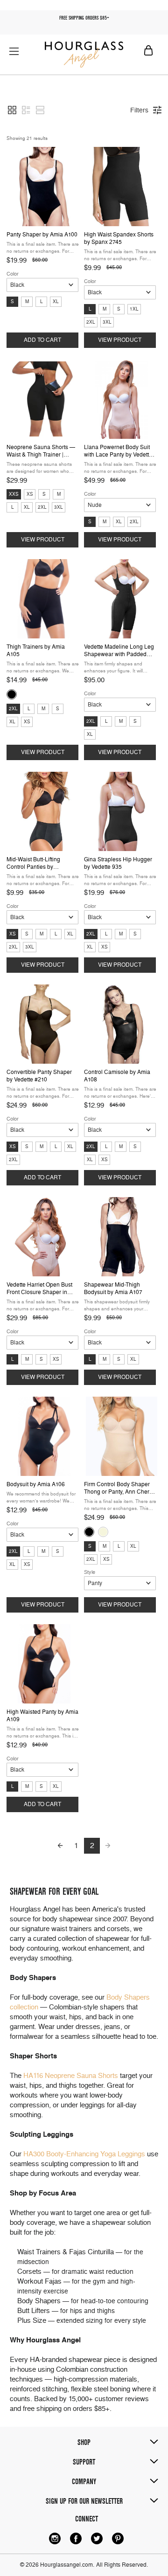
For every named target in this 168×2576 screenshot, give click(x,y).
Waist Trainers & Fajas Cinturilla (66, 2252)
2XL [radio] (91, 322)
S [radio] (12, 301)
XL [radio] (56, 301)
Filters (139, 110)
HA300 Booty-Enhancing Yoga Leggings (84, 2154)
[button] (12, 110)
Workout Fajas (39, 2281)
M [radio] (27, 301)
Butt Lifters (34, 2311)
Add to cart (42, 340)
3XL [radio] (107, 322)
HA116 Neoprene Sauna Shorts (71, 2076)
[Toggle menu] (14, 51)
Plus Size (32, 2320)
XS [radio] (30, 494)
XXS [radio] (14, 494)
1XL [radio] (134, 309)
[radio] (12, 694)
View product (120, 340)
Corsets (29, 2271)
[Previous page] (60, 1846)
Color (13, 274)
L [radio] (42, 301)
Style (90, 1572)
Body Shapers (39, 2301)
